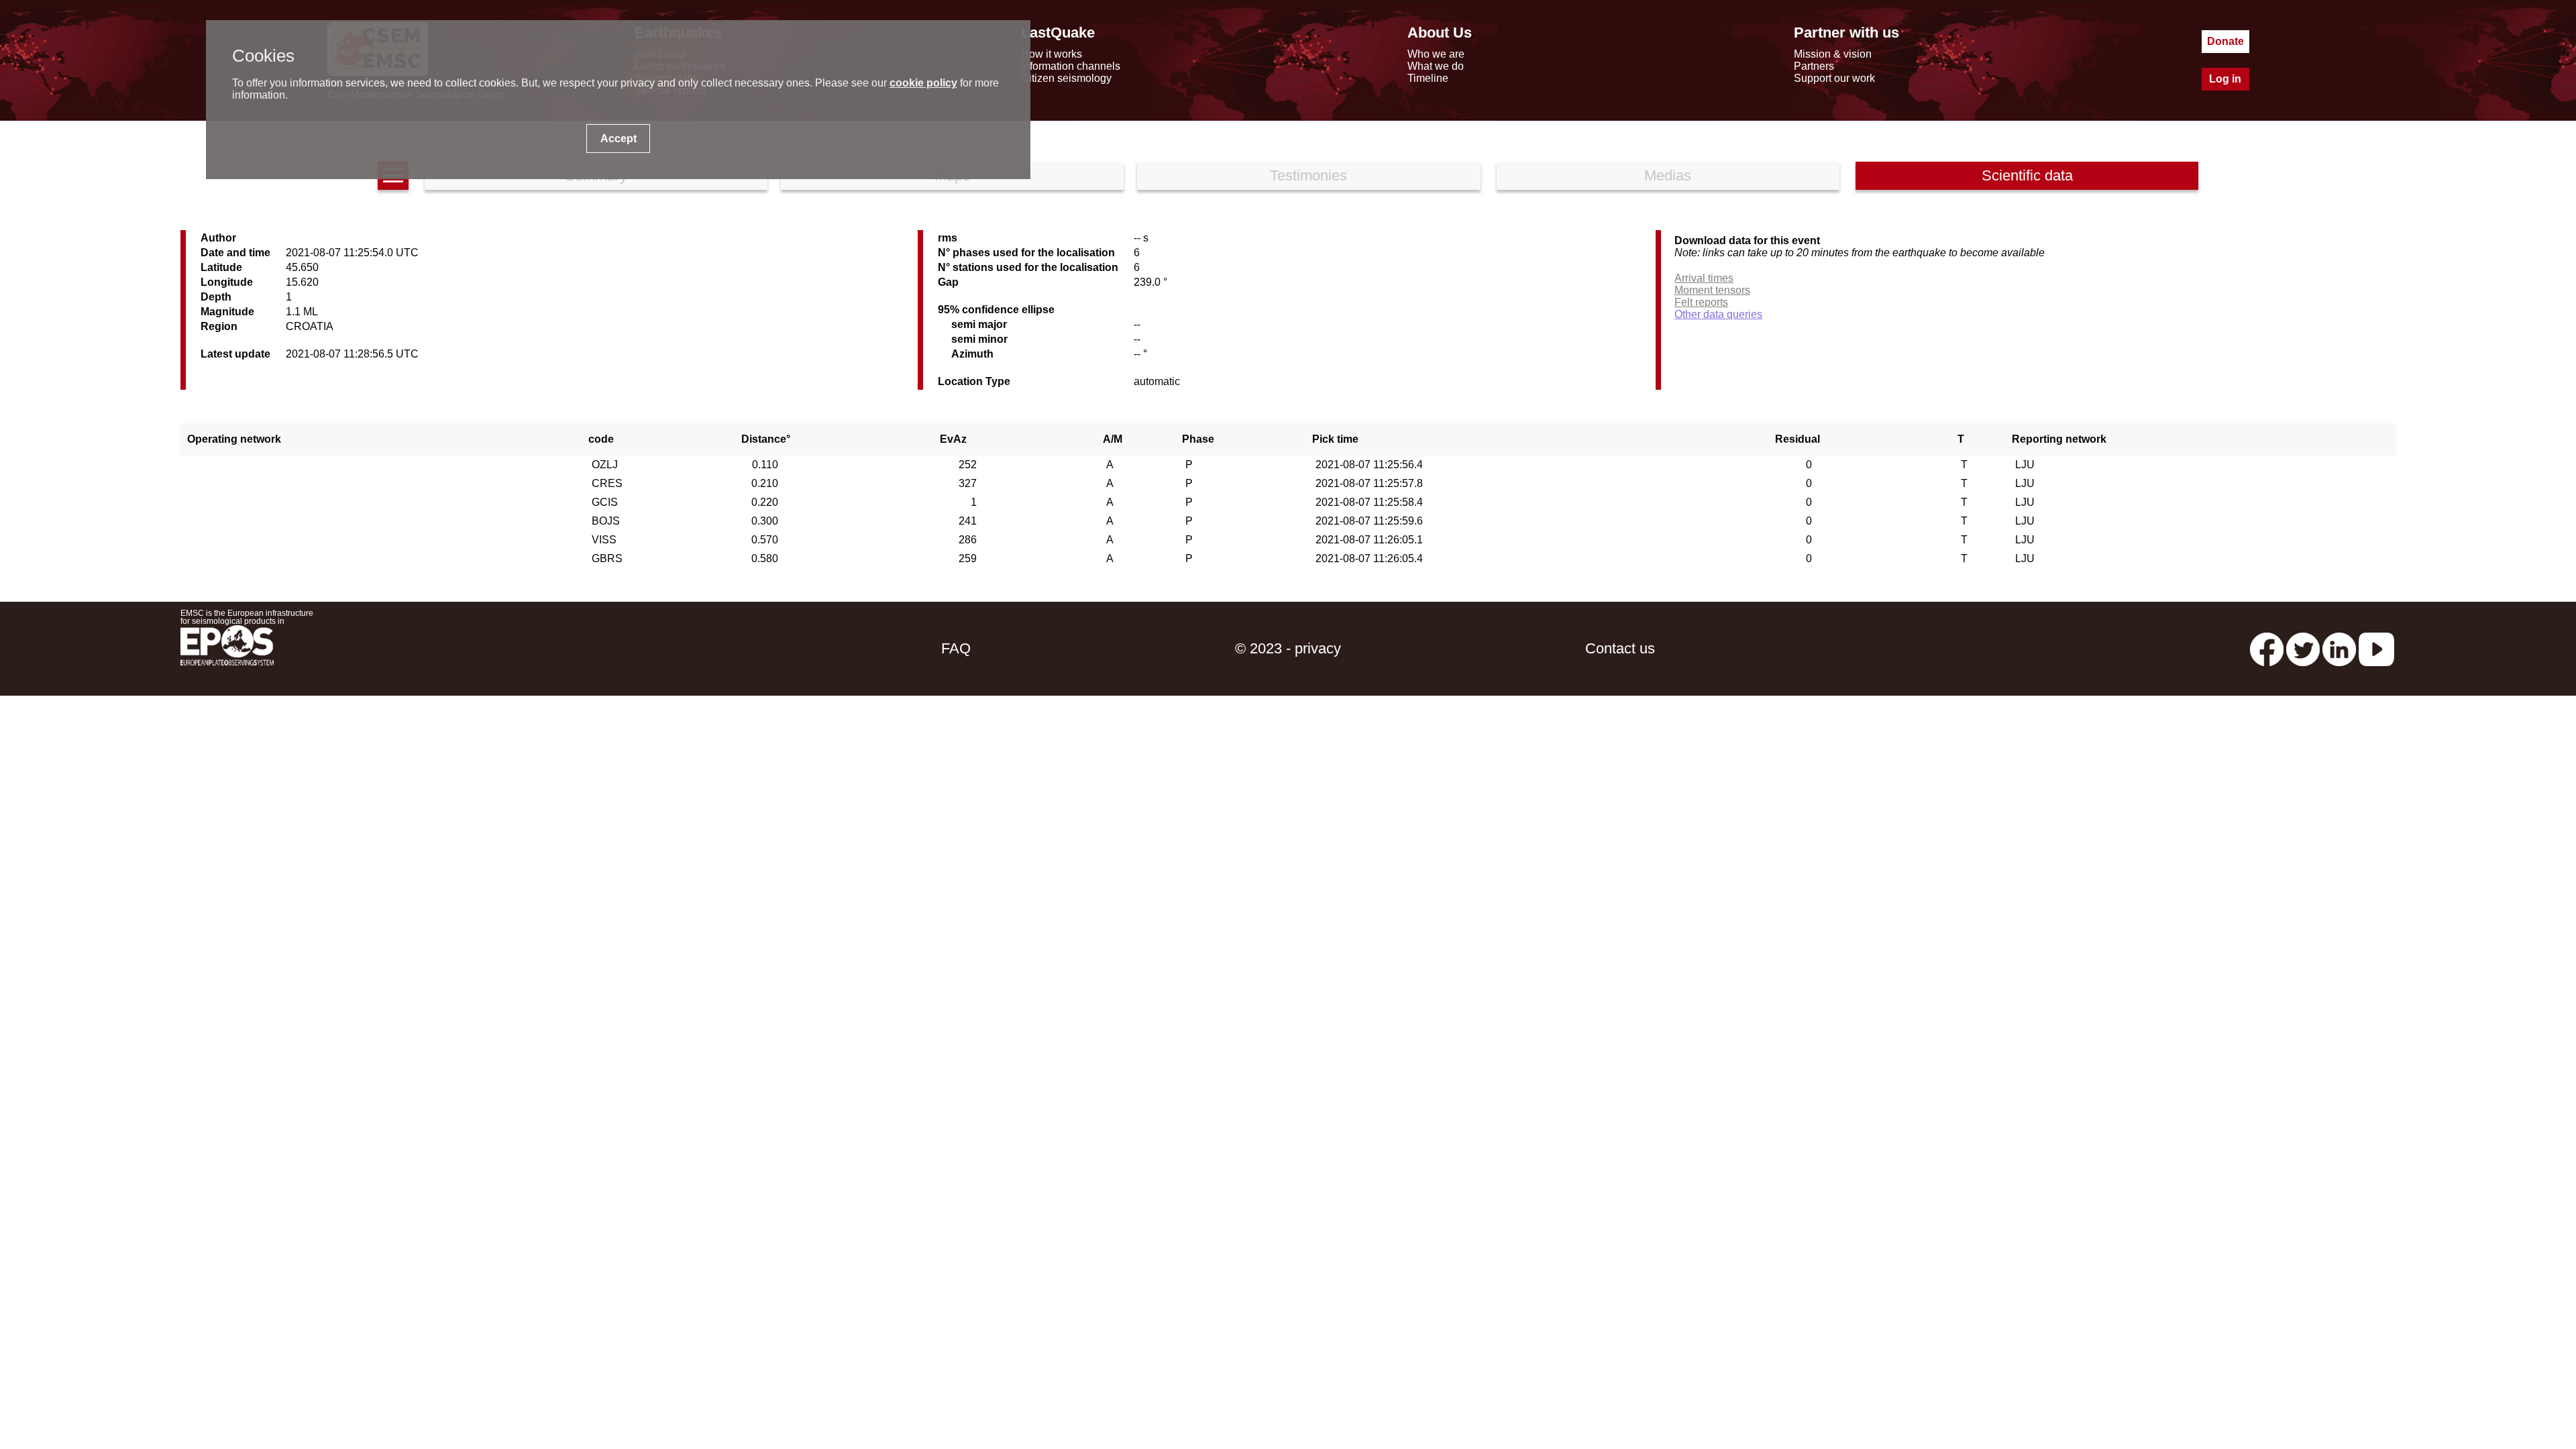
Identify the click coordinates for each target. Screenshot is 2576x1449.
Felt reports (1701, 302)
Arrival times (1704, 278)
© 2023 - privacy (1288, 648)
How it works (1052, 54)
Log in (2225, 79)
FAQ (956, 648)
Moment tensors (1712, 290)
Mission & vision (1833, 54)
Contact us (1620, 648)
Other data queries (1718, 314)
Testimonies (1308, 175)
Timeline (1428, 78)
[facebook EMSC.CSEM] (2267, 648)
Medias (1668, 175)
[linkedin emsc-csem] (2339, 648)
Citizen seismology (1066, 78)
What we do (1436, 66)
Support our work (1834, 78)
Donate (2225, 41)
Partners (1814, 66)
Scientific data (2027, 175)
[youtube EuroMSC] (2376, 648)
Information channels (1071, 66)
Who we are (1436, 54)
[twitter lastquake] (2303, 648)
